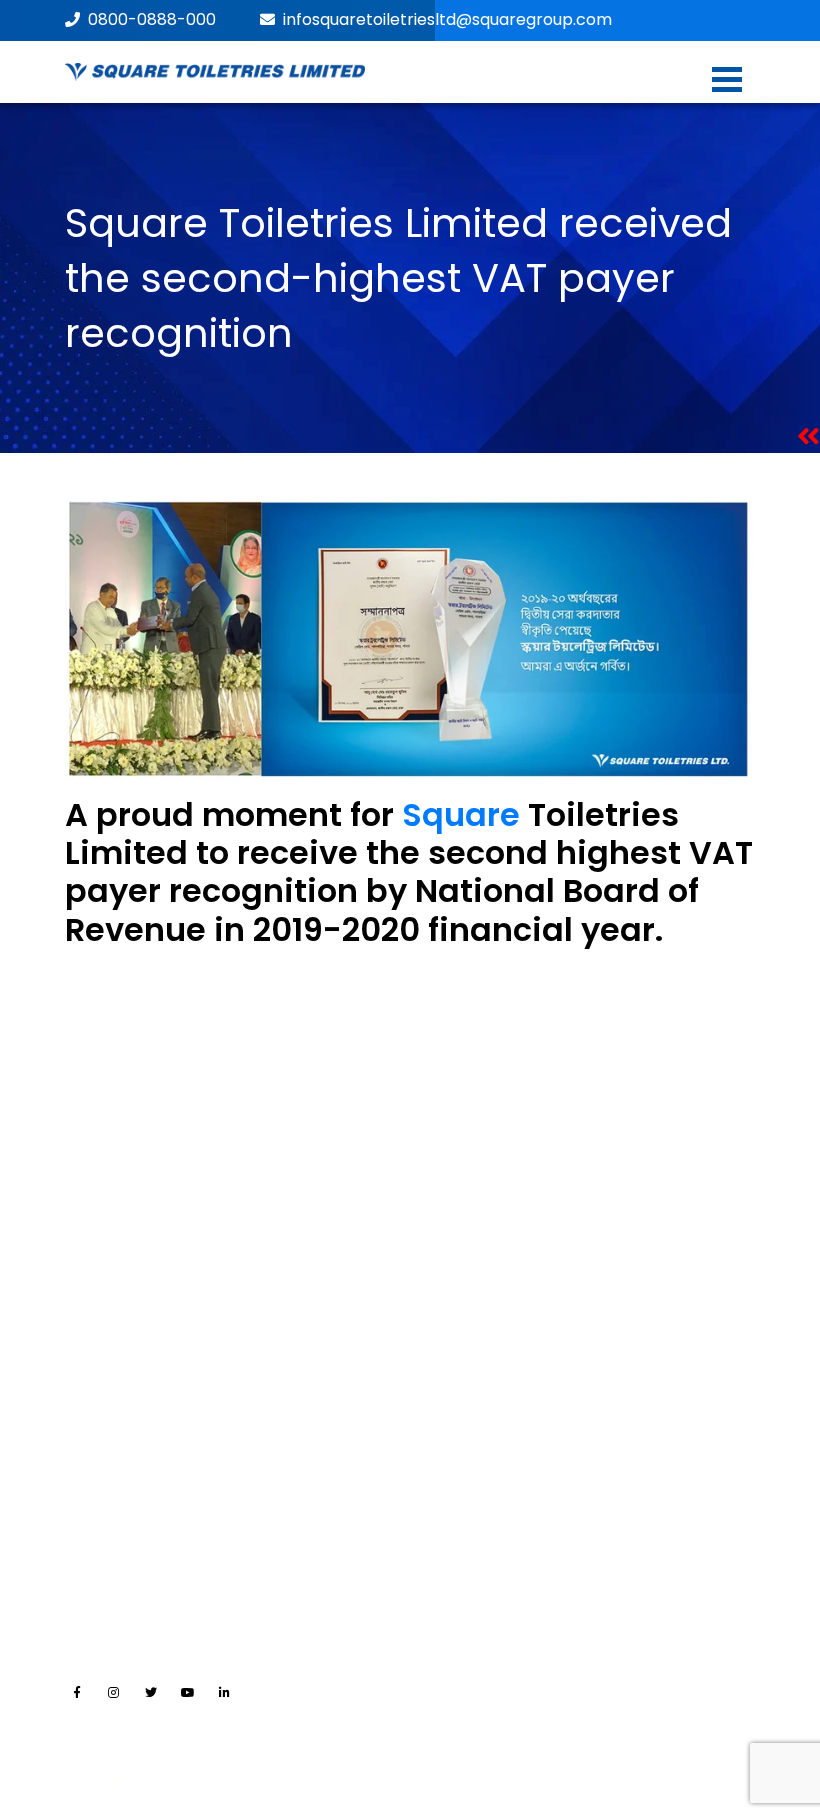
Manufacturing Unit (132, 1394)
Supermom (464, 1301)
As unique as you (124, 1169)
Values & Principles (130, 1268)
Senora (449, 1202)
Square (461, 814)
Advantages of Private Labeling (173, 1460)
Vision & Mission (119, 1202)
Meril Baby (460, 1235)
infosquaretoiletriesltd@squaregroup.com (447, 19)
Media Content (477, 1526)
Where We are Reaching (149, 1493)
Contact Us (464, 1427)
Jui (434, 1169)
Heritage (94, 1235)
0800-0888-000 (152, 19)
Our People (103, 1301)
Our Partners (109, 1427)
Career (449, 1394)
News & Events (475, 1460)
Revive (447, 1268)
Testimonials (469, 1493)
